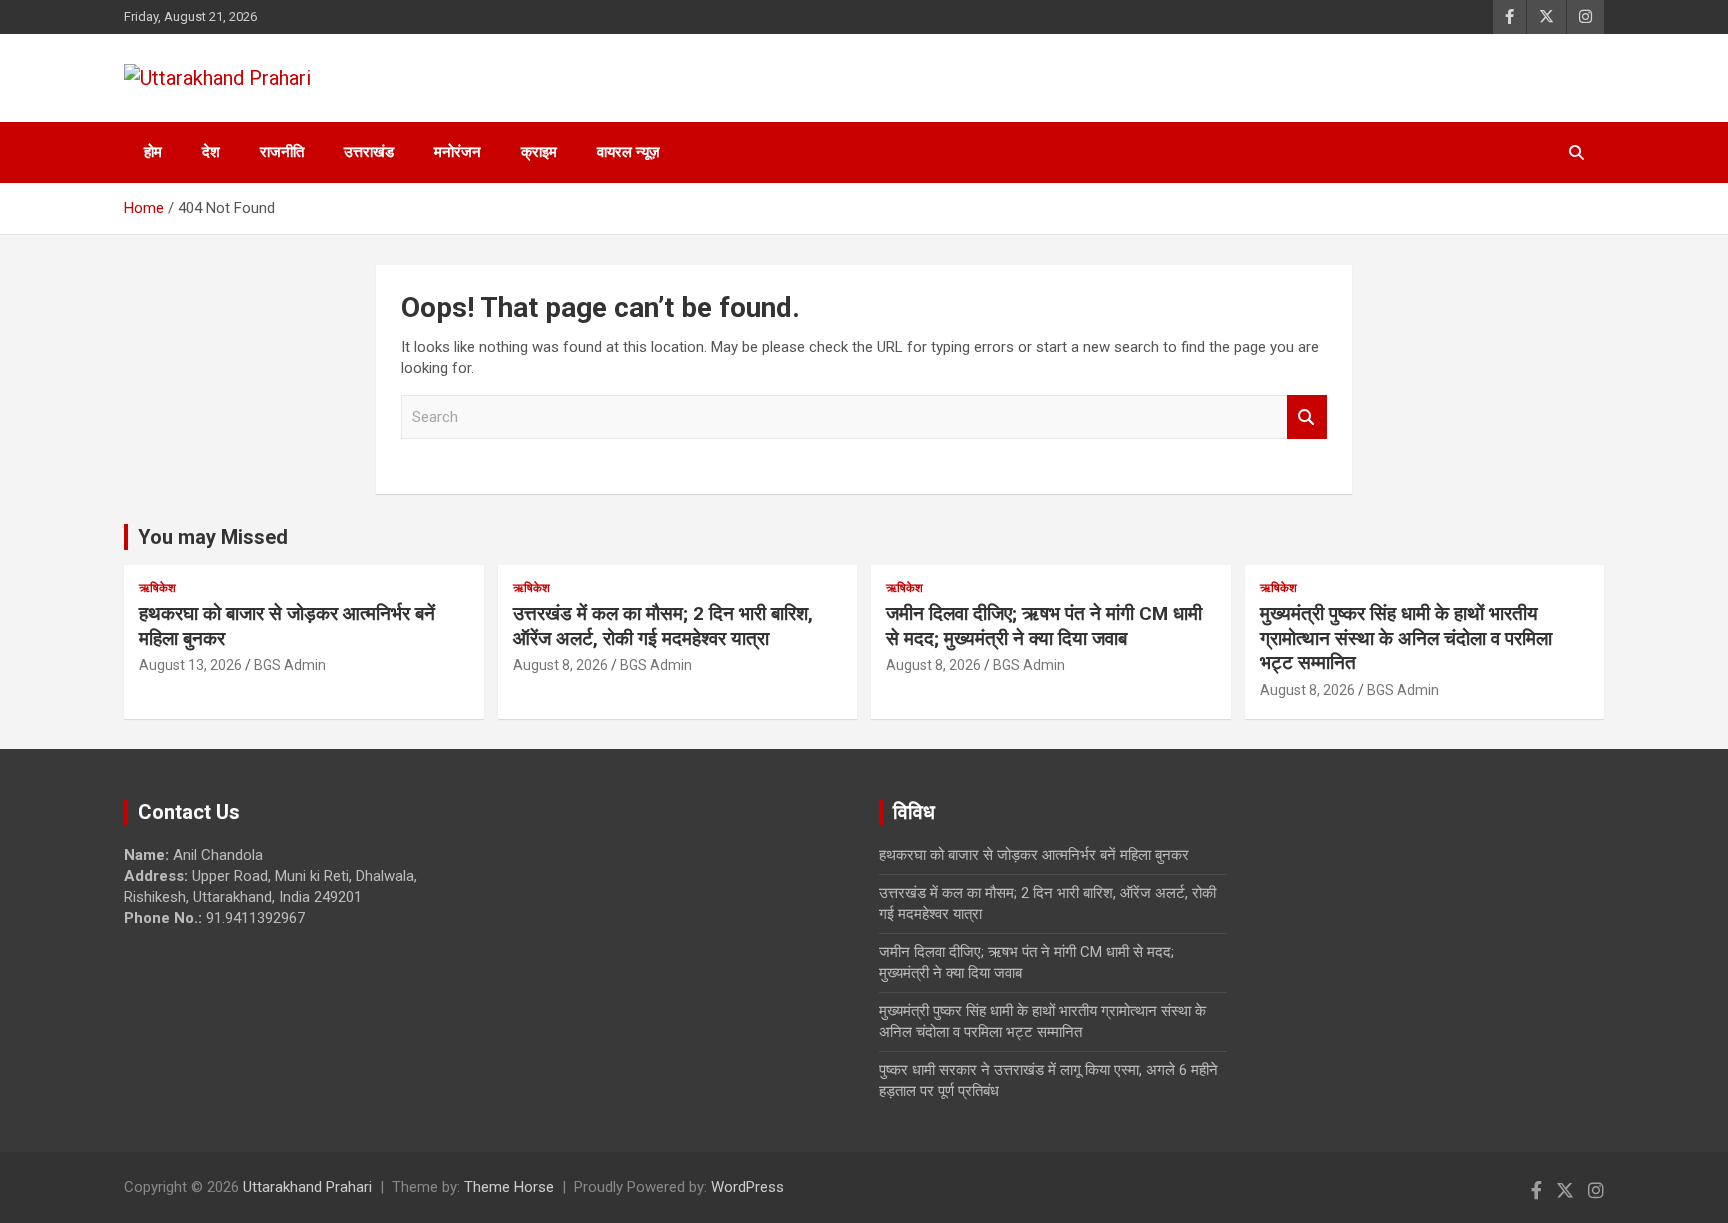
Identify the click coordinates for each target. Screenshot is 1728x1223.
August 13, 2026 (190, 665)
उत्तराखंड (369, 152)
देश (211, 152)
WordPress (747, 1187)
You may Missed (213, 537)
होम (153, 152)
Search (1307, 417)
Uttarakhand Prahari (307, 1187)
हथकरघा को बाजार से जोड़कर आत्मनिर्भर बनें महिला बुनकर (1034, 855)
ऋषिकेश (157, 588)
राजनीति (282, 152)
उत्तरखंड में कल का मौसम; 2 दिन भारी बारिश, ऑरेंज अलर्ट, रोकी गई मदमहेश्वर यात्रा (663, 626)
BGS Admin (290, 665)
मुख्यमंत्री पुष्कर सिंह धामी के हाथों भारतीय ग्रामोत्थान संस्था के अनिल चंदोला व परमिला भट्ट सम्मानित (1406, 638)
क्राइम (539, 152)
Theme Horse (509, 1187)
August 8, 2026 (560, 665)
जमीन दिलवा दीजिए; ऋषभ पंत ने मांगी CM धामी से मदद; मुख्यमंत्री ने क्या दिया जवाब (1044, 626)
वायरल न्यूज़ (628, 152)
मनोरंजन (457, 152)
